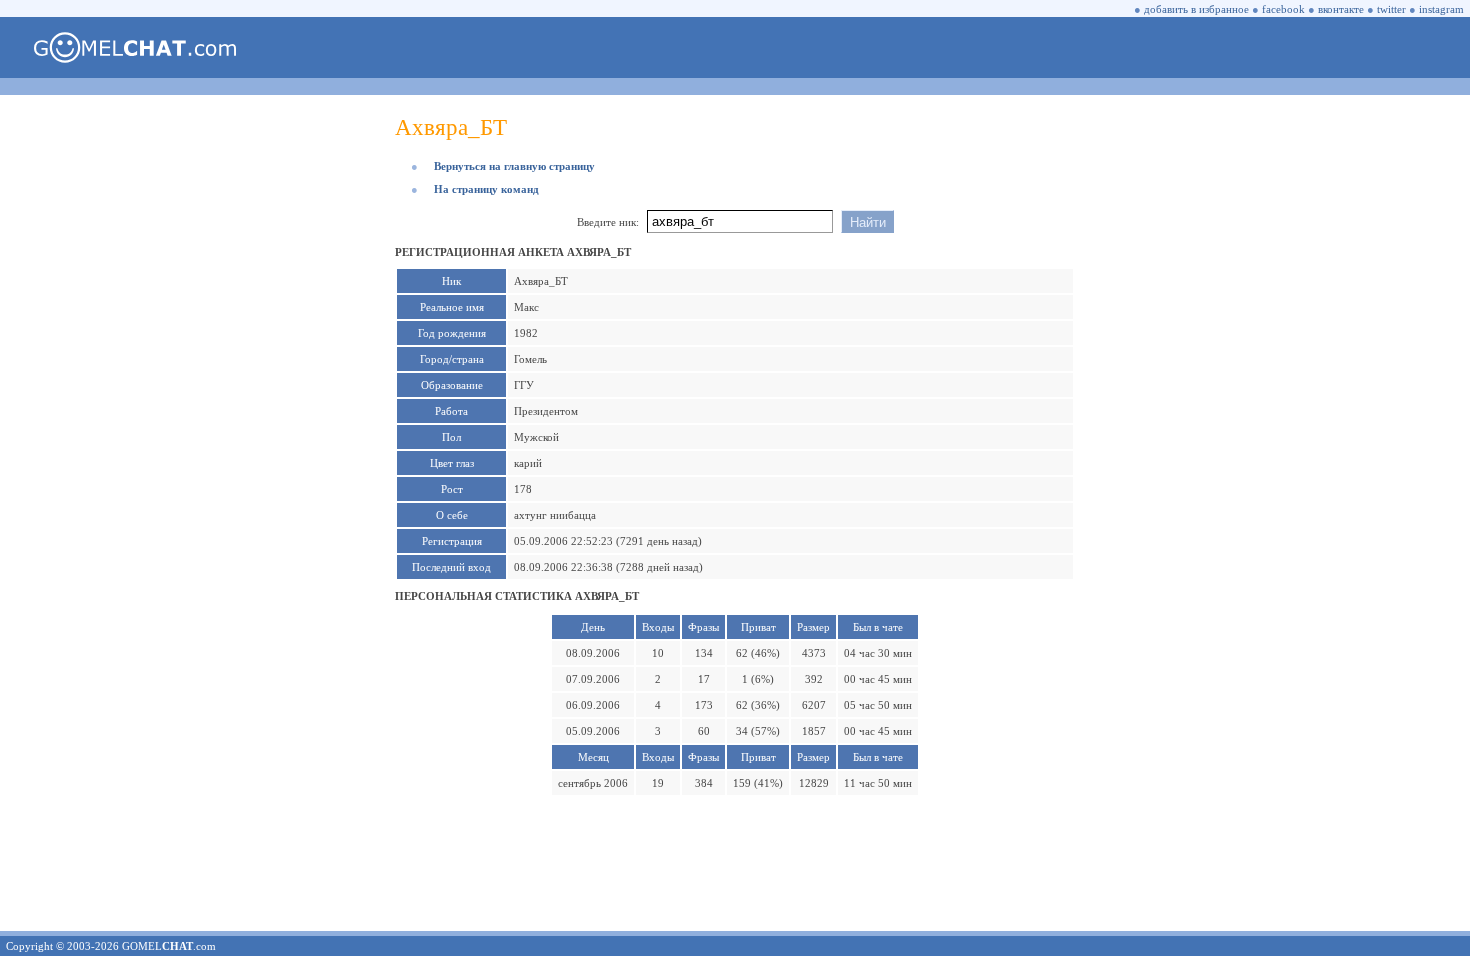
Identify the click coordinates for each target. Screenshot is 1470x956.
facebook (1283, 9)
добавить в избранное (1196, 9)
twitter (1391, 9)
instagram (1441, 9)
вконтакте (1341, 9)
